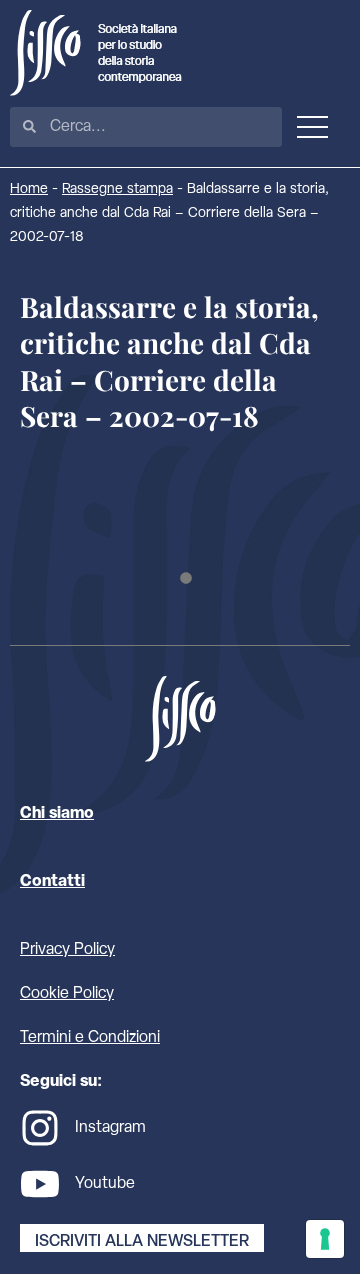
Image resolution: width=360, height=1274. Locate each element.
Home (29, 189)
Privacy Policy (67, 950)
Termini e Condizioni (90, 1038)
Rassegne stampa (117, 189)
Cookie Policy (67, 994)
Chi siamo (57, 814)
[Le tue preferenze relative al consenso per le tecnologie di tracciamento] (325, 1239)
